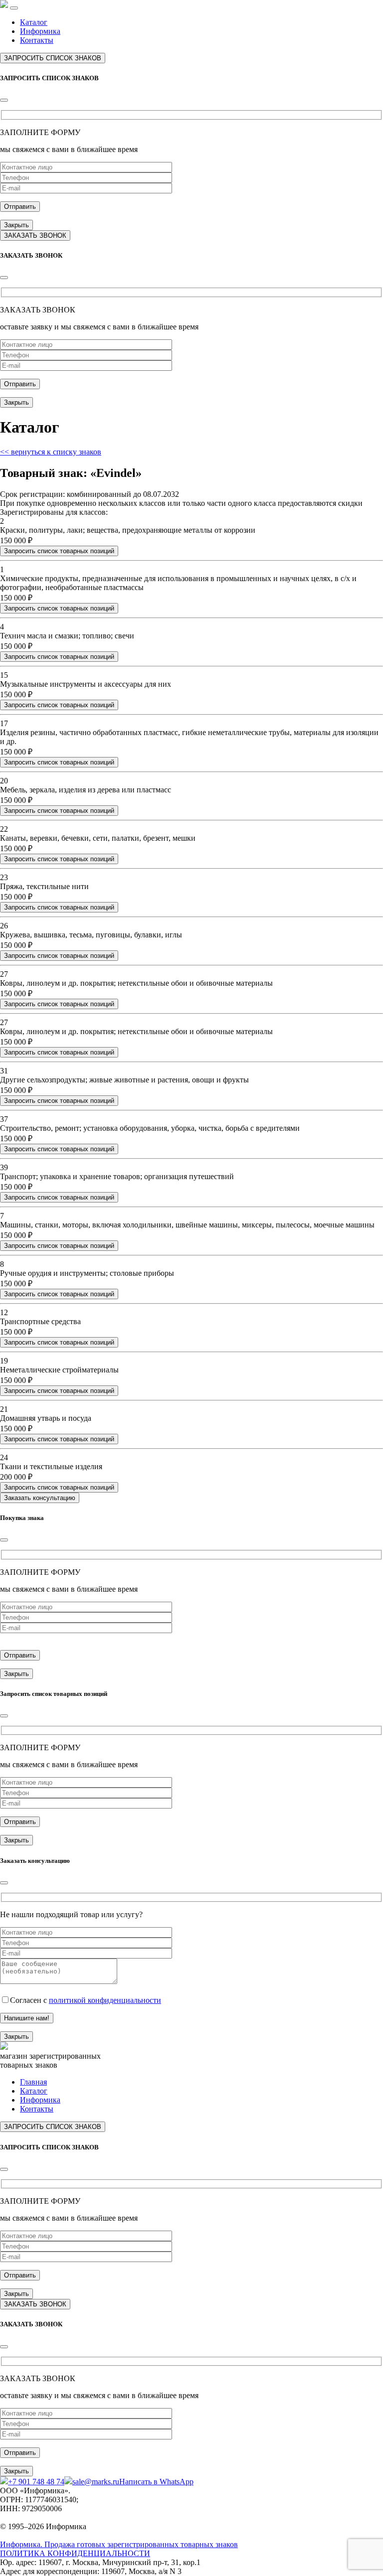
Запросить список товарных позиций (59, 551)
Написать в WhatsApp (156, 2482)
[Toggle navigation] (14, 8)
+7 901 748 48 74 (36, 2482)
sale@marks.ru (96, 2482)
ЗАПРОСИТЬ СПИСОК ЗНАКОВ (53, 58)
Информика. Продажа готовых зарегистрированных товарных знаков (119, 2544)
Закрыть (16, 225)
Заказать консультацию (40, 1498)
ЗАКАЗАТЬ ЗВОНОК (35, 235)
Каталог (34, 22)
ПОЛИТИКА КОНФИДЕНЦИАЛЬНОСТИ (75, 2553)
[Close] (4, 100)
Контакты (37, 40)
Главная (33, 2082)
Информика (40, 31)
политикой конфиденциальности (105, 2000)
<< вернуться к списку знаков (51, 452)
